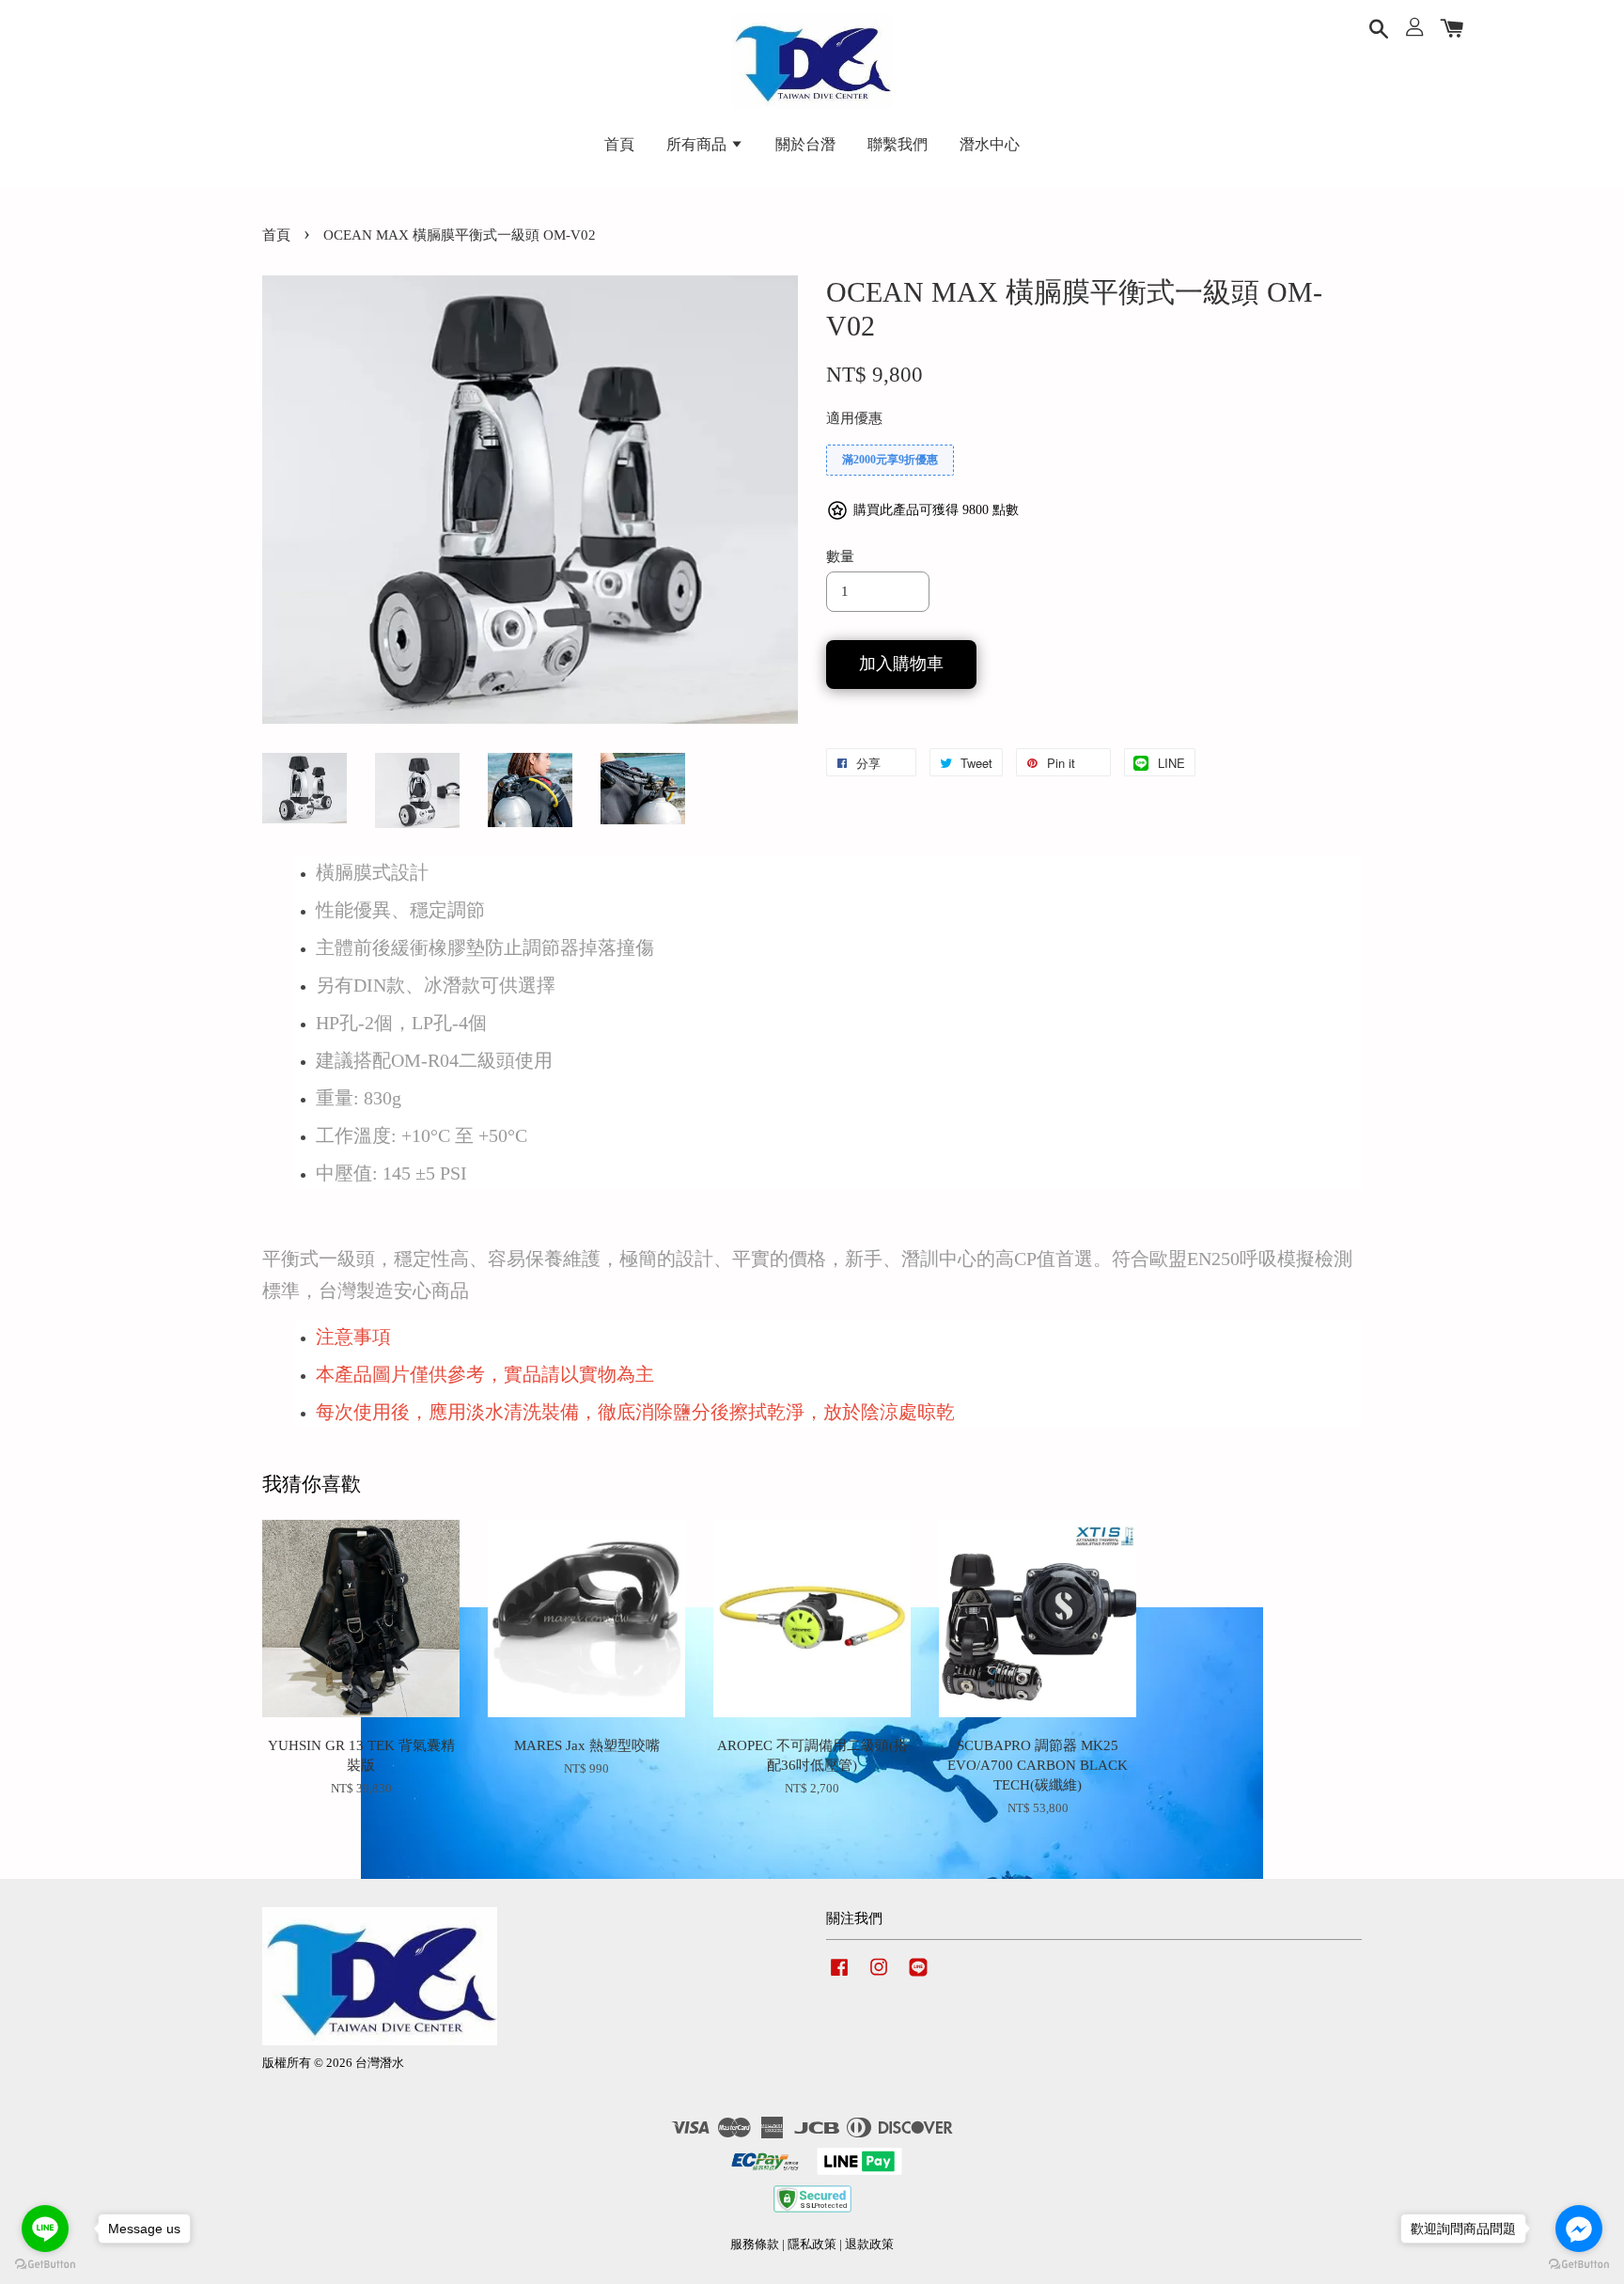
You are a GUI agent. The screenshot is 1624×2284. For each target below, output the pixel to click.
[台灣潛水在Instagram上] (879, 1977)
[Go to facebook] (1579, 2229)
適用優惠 (854, 418)
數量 (840, 556)
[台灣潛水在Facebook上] (839, 1977)
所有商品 (698, 144)
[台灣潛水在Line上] (918, 1977)
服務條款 (755, 2245)
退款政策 (869, 2245)
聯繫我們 (898, 144)
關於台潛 (805, 144)
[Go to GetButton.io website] (45, 2265)
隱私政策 (812, 2245)
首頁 (619, 144)
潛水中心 (990, 144)
